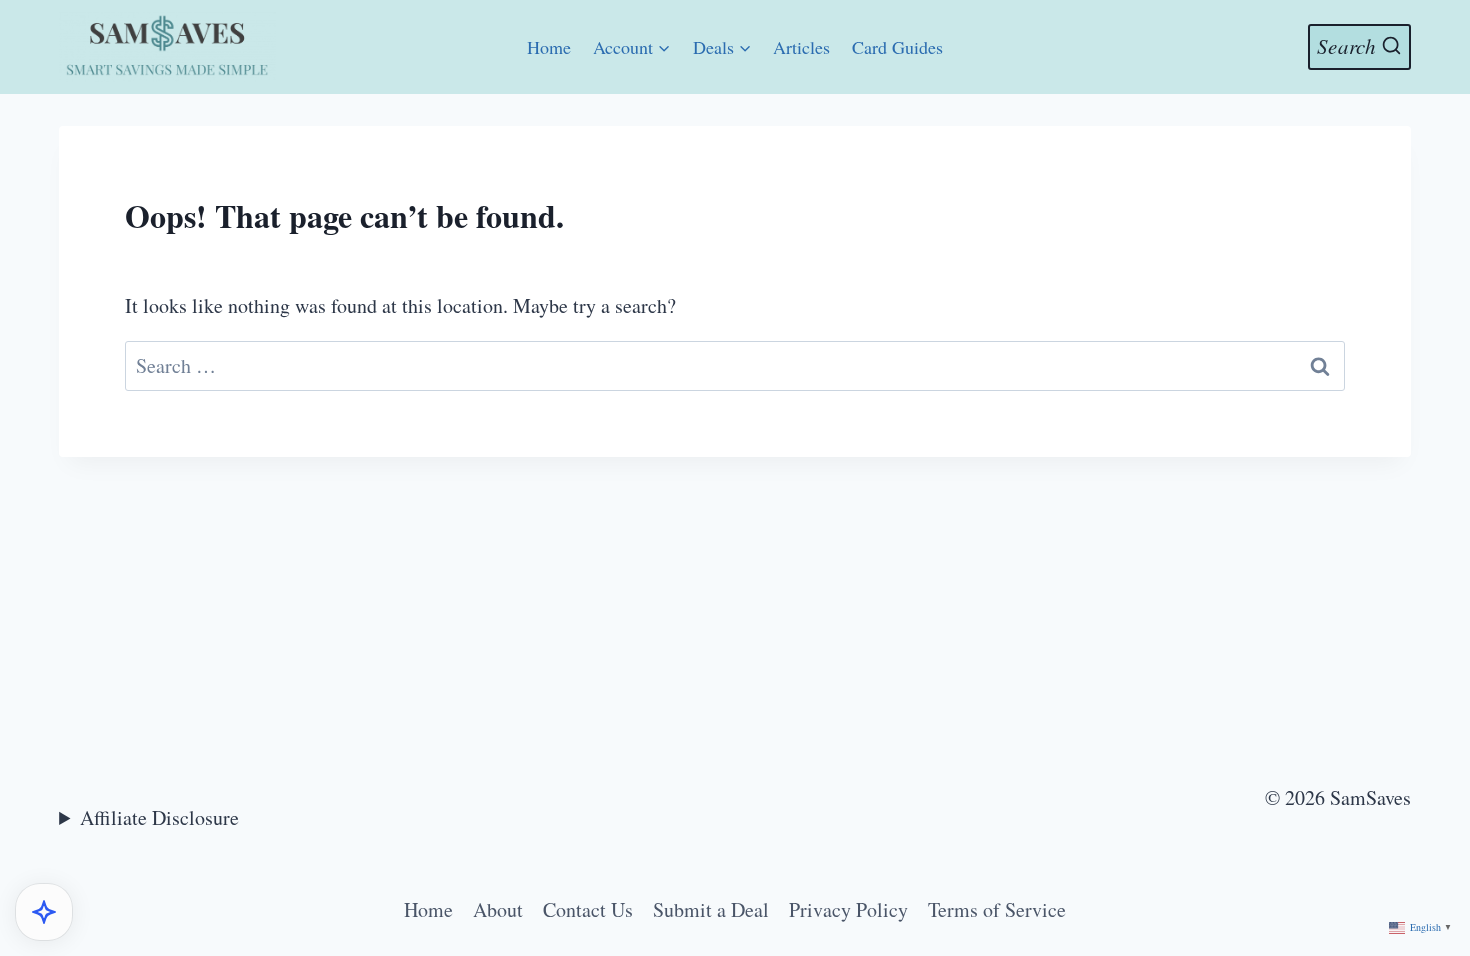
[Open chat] (44, 912)
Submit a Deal (711, 909)
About (498, 909)
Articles (801, 47)
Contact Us (588, 909)
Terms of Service (997, 909)
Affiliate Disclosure (159, 817)
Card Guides (897, 47)
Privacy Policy (848, 909)
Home (549, 47)
